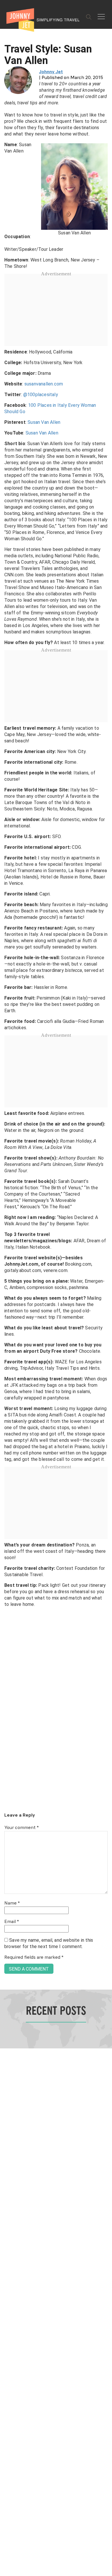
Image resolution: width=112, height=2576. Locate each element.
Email (12, 1922)
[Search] (89, 17)
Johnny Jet (51, 72)
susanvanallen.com (44, 384)
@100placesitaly (41, 395)
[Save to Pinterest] (6, 1295)
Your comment (22, 1828)
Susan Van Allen (44, 422)
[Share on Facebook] (6, 1269)
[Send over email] (6, 1308)
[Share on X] (6, 1282)
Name (12, 1903)
